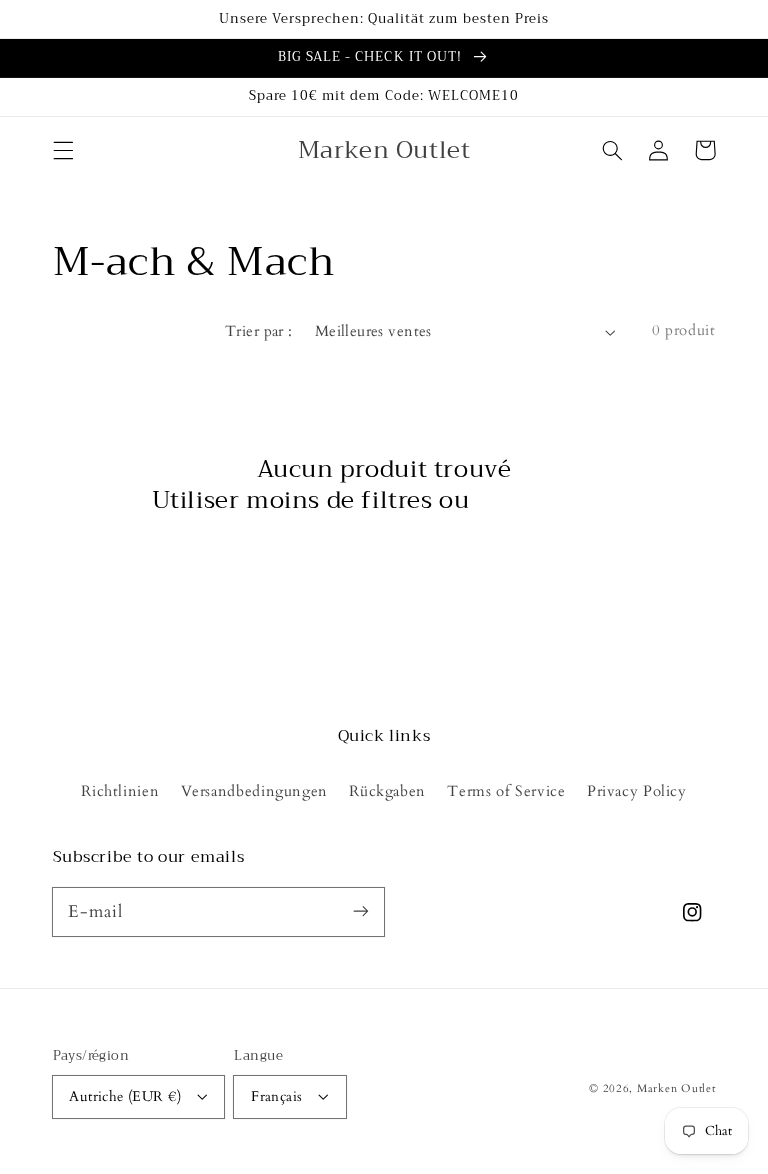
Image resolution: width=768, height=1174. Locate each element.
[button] (63, 150)
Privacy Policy (637, 791)
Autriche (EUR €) (125, 1096)
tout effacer (546, 500)
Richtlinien (120, 791)
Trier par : (259, 331)
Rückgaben (387, 791)
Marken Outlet (676, 1089)
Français (276, 1096)
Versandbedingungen (254, 791)
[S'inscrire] (361, 911)
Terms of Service (506, 791)
